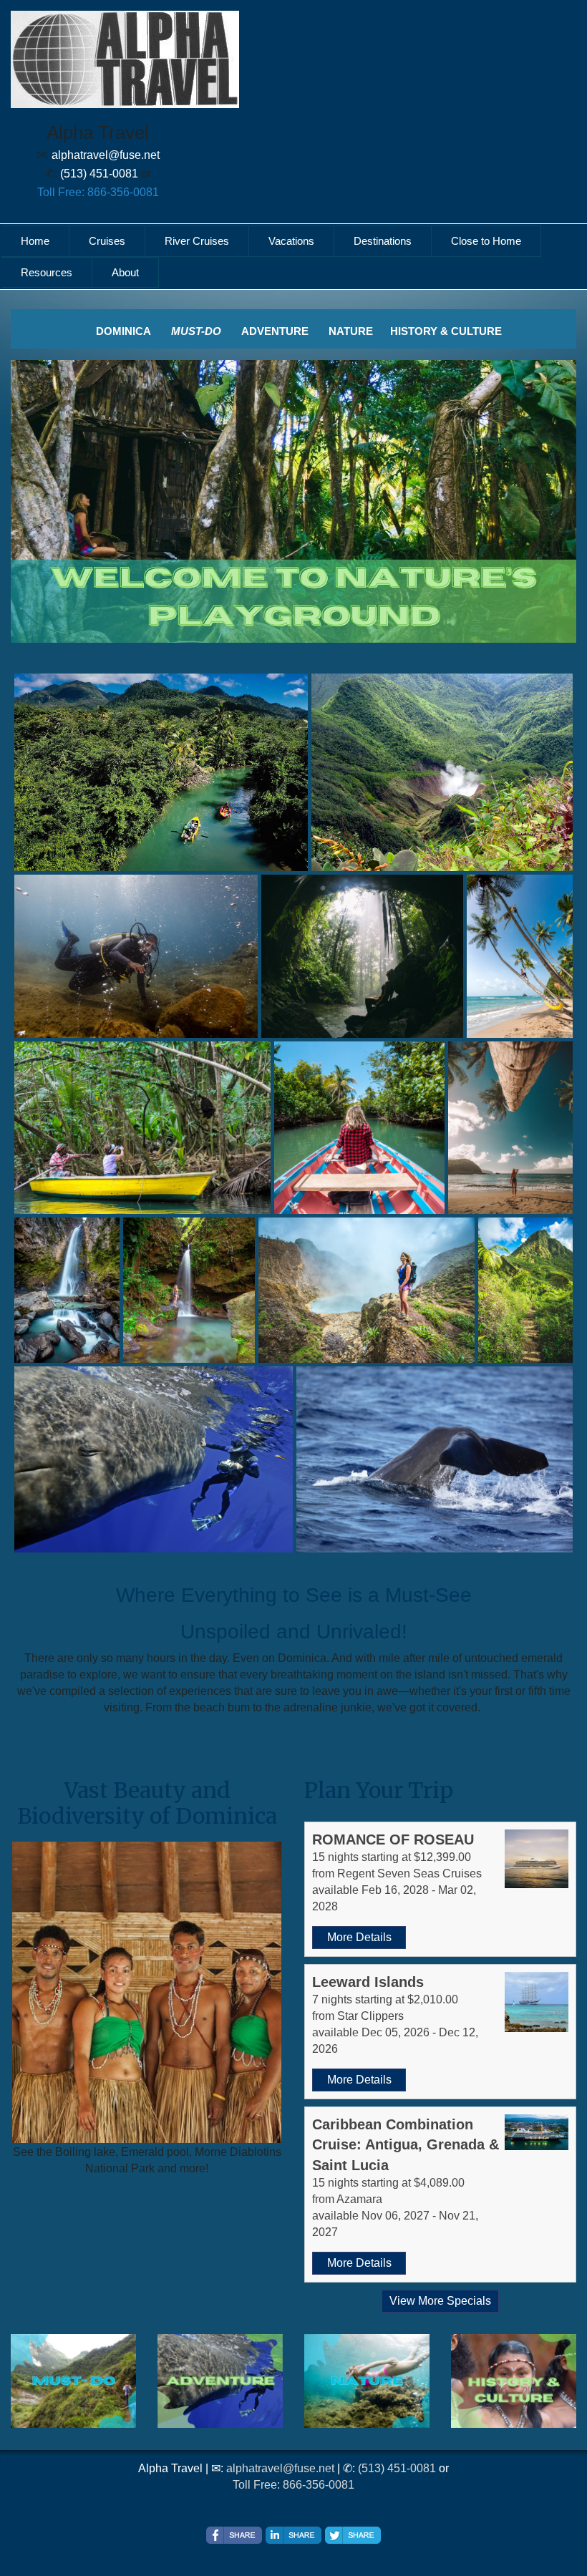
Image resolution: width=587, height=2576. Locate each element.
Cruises (107, 241)
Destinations (383, 241)
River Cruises (197, 241)
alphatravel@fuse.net (280, 2468)
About (125, 272)
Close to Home (486, 241)
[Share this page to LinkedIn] (293, 2535)
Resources (47, 272)
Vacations (291, 241)
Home (35, 241)
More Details (359, 1937)
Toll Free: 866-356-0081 (98, 192)
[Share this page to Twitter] (353, 2535)
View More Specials (440, 2301)
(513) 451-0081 (397, 2468)
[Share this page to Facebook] (234, 2535)
